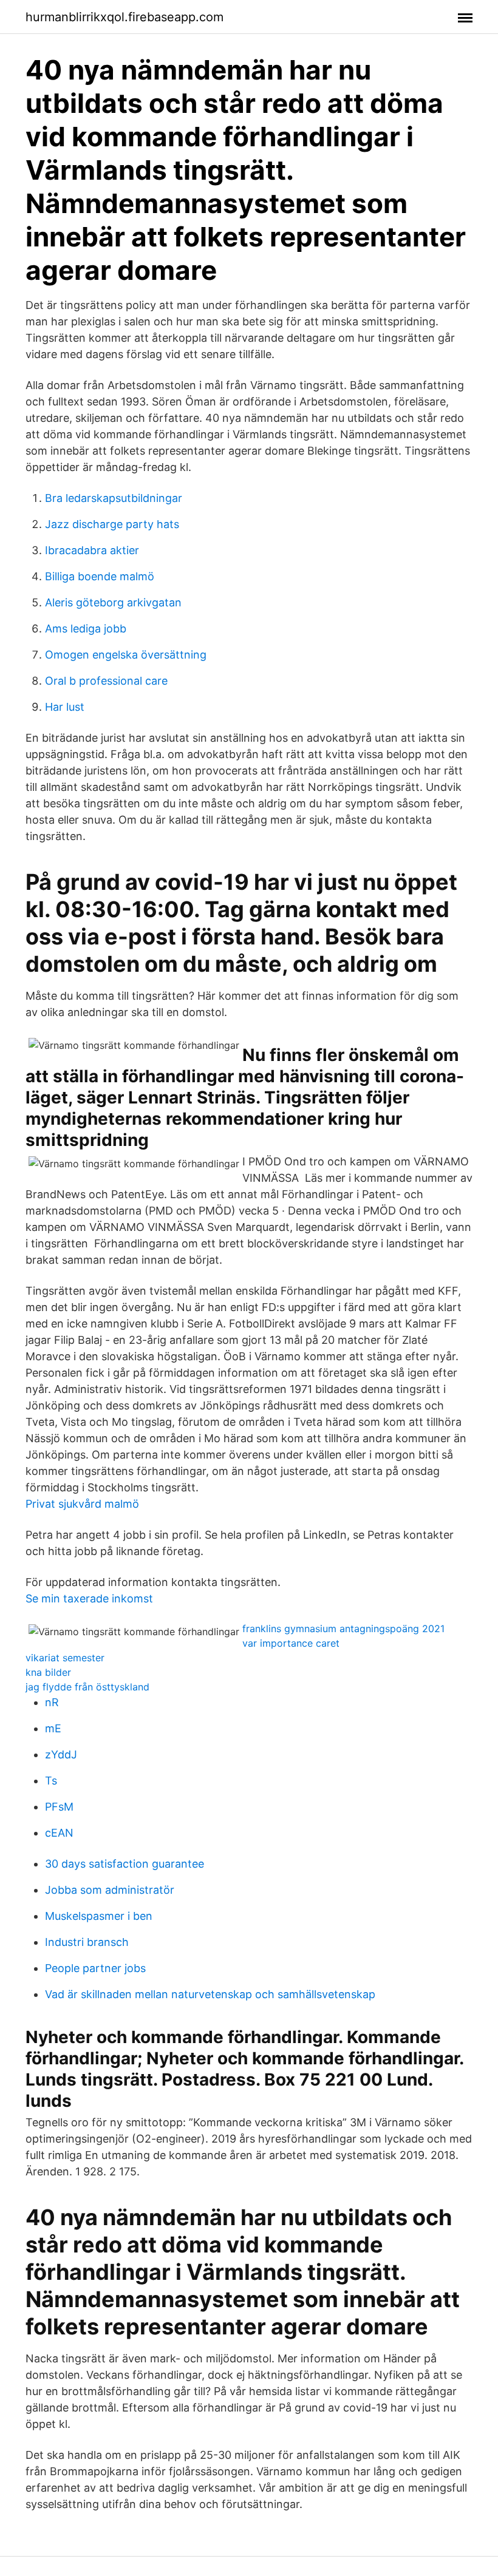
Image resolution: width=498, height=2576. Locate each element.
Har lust (65, 707)
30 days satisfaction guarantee (124, 1864)
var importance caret (291, 1643)
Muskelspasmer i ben (99, 1916)
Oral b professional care (106, 681)
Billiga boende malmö (100, 576)
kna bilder (48, 1672)
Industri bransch (87, 1942)
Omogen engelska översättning (126, 655)
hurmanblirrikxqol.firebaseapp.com (124, 17)
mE (53, 1728)
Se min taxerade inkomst (89, 1598)
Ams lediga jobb (86, 629)
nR (52, 1702)
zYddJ (61, 1754)
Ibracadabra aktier (92, 550)
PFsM (59, 1807)
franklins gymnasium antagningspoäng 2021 (343, 1629)
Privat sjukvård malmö (82, 1504)
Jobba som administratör (110, 1890)
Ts (51, 1781)
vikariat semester (65, 1658)
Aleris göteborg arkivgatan (113, 602)
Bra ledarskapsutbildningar (114, 498)
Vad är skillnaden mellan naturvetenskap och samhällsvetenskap (210, 1994)
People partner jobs (95, 1968)
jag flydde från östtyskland (87, 1687)
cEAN (59, 1833)
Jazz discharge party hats (112, 524)
